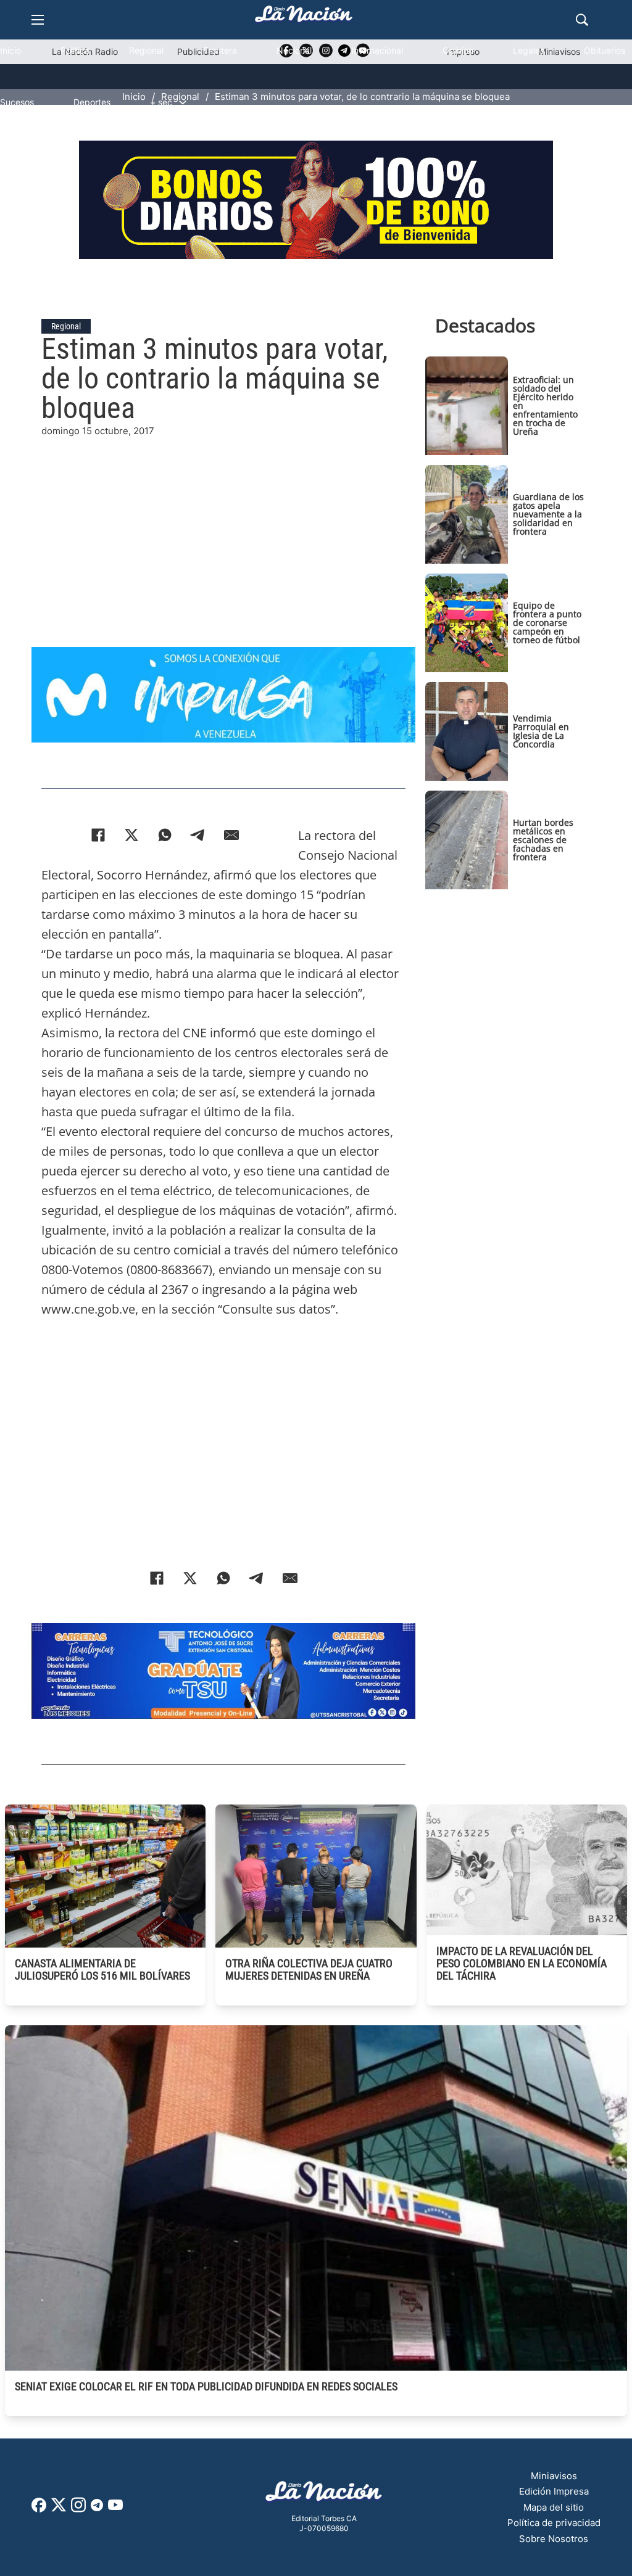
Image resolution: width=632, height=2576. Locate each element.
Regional (146, 50)
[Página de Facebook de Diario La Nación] (39, 2509)
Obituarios (605, 50)
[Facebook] (98, 835)
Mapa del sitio (554, 2507)
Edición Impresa (554, 2491)
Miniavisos (554, 2476)
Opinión (458, 50)
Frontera (220, 50)
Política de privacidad (554, 2523)
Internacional (377, 50)
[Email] (231, 835)
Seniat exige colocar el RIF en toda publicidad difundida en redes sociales (206, 2386)
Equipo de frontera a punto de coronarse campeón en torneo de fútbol (547, 623)
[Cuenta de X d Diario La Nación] (59, 2509)
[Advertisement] (223, 525)
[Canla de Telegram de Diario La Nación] (97, 2508)
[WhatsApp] (165, 835)
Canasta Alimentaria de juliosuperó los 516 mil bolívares (102, 1969)
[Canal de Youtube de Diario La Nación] (115, 2509)
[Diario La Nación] (304, 18)
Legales (529, 50)
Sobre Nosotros (554, 2539)
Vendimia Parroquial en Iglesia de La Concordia (541, 731)
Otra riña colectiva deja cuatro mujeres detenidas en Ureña (309, 1969)
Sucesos (17, 102)
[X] (131, 835)
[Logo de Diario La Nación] (324, 2495)
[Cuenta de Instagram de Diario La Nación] (78, 2509)
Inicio (10, 50)
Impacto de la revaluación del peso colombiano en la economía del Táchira (522, 1963)
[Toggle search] (582, 20)
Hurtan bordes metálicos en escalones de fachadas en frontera (543, 840)
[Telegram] (198, 835)
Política (75, 50)
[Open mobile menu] (38, 20)
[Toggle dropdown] (183, 102)
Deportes (92, 102)
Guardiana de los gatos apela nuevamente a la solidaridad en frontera (548, 514)
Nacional (294, 50)
